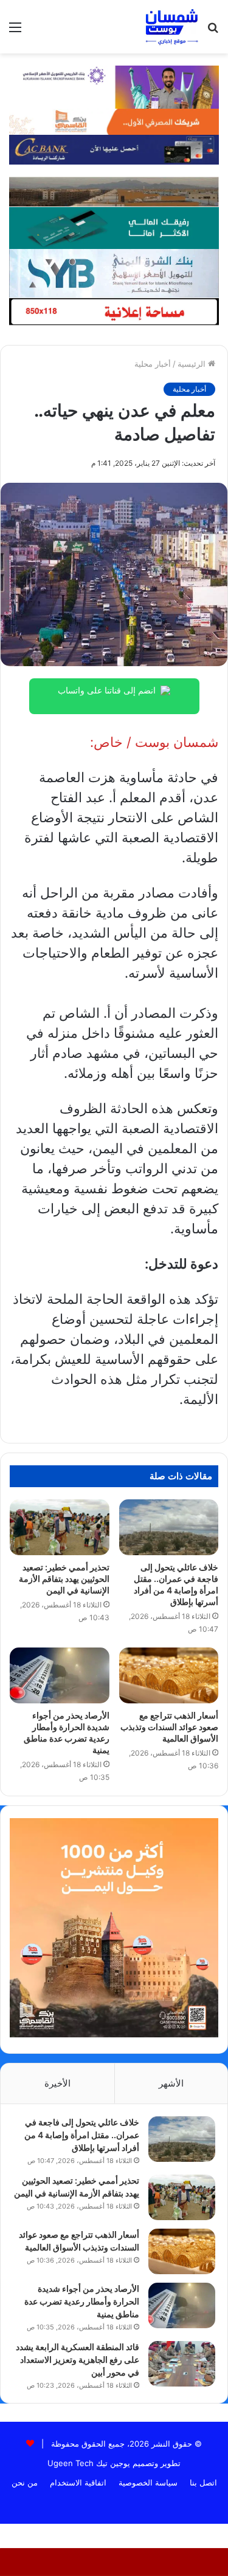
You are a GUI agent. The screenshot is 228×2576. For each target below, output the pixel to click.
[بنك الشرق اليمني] (114, 272)
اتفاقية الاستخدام (78, 2482)
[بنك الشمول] (114, 227)
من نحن (25, 2482)
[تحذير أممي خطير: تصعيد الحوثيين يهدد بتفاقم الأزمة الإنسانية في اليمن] (60, 1527)
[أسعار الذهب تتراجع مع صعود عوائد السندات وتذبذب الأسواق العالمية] (169, 1675)
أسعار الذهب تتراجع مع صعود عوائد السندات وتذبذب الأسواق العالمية (169, 1727)
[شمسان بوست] (171, 27)
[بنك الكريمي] (114, 86)
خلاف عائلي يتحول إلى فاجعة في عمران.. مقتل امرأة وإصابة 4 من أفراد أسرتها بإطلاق (82, 2135)
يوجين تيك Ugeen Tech (89, 2463)
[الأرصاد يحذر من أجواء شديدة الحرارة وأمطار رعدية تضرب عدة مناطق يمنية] (60, 1675)
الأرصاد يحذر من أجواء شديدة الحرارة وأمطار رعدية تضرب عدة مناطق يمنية (82, 2301)
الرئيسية (193, 364)
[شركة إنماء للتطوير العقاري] (114, 191)
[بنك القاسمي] (114, 121)
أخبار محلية (153, 364)
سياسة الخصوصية (148, 2482)
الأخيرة (57, 2083)
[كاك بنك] (114, 149)
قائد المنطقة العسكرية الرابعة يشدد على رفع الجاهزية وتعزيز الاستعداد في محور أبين (78, 2360)
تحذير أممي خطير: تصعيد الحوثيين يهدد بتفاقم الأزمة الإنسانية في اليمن (64, 1579)
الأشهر (171, 2083)
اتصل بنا (203, 2482)
